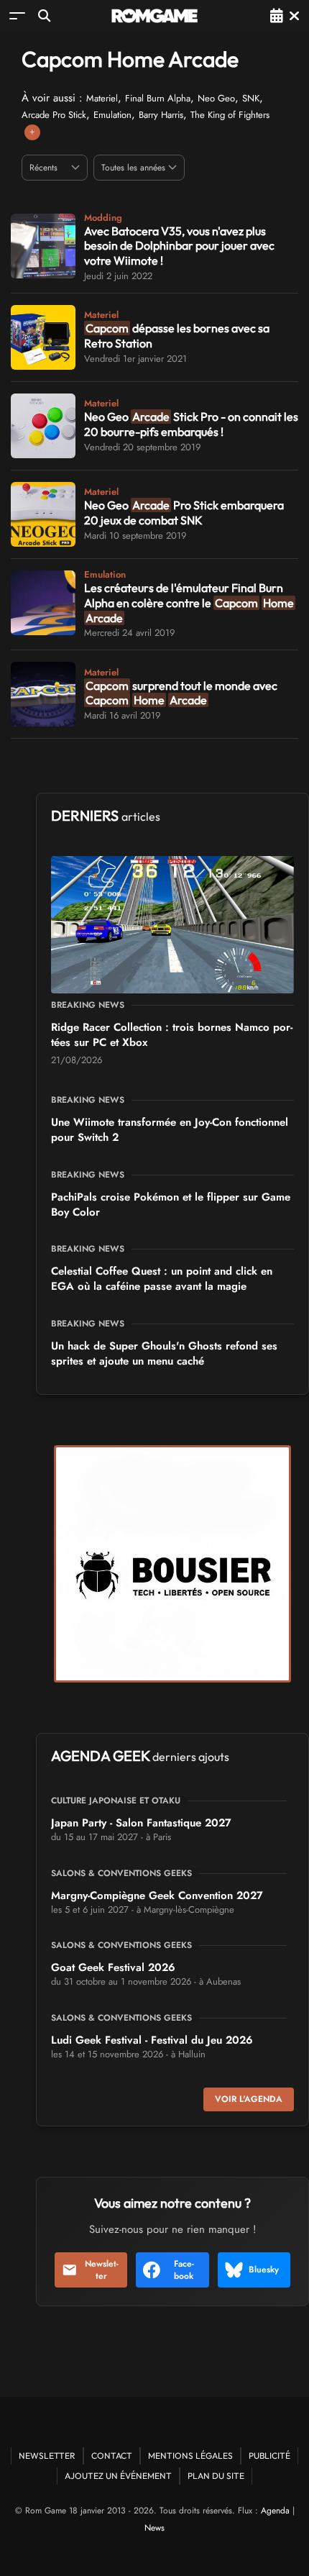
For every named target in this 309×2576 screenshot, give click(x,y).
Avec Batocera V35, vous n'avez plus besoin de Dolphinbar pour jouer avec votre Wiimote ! (179, 246)
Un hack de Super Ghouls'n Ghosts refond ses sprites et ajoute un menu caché (164, 1353)
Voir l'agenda (249, 2099)
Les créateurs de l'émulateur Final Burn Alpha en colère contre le (189, 603)
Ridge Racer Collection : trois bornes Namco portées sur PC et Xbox (172, 1035)
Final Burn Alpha (158, 98)
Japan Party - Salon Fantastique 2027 (141, 1823)
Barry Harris (161, 115)
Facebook (184, 2270)
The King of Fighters (230, 115)
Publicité (269, 2456)
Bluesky (264, 2270)
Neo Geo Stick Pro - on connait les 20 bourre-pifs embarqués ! (191, 424)
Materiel (102, 98)
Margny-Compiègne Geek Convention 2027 (157, 1895)
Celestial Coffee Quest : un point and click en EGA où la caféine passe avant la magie (162, 1279)
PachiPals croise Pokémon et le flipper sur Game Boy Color (171, 1205)
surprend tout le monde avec (181, 693)
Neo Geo (216, 98)
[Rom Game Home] (154, 16)
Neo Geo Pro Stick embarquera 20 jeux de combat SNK (184, 513)
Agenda (275, 2511)
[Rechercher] (44, 15)
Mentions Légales (190, 2456)
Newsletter (102, 2270)
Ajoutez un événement (118, 2476)
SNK (251, 98)
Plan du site (216, 2476)
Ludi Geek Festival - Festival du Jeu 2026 (152, 2040)
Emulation (112, 115)
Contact (112, 2456)
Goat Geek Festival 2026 (113, 1967)
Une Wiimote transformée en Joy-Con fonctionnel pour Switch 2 (170, 1130)
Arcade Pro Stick (54, 115)
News (154, 2528)
